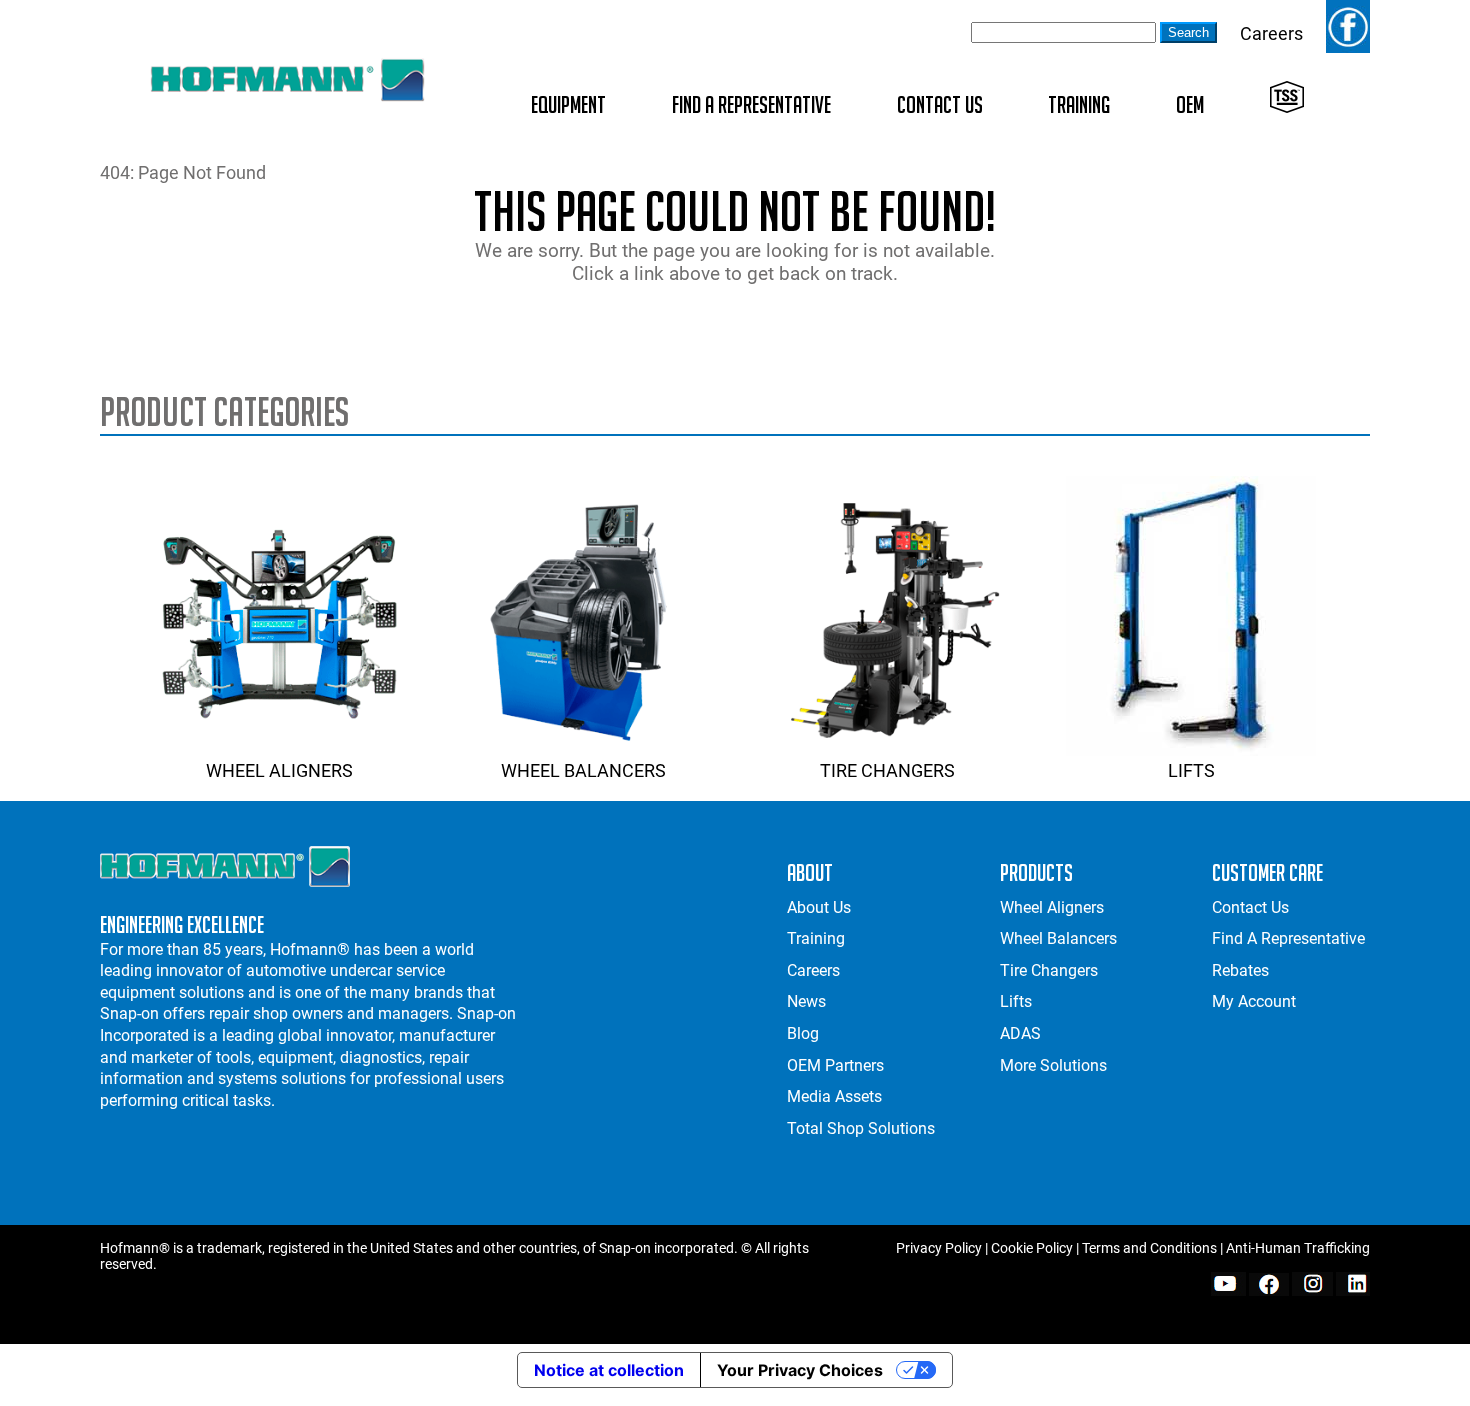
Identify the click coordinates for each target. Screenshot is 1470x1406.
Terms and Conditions (1149, 1248)
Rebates (1240, 970)
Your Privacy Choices (800, 1370)
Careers (1271, 33)
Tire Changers (887, 770)
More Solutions (1053, 1065)
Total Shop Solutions (861, 1128)
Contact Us (940, 104)
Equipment (568, 104)
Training (1079, 104)
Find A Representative (751, 104)
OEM (1190, 104)
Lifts (1191, 770)
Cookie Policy (1032, 1248)
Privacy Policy (939, 1248)
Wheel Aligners (279, 770)
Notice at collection (609, 1370)
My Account (1254, 1001)
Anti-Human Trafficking (1298, 1248)
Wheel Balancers (583, 770)
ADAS (1020, 1033)
